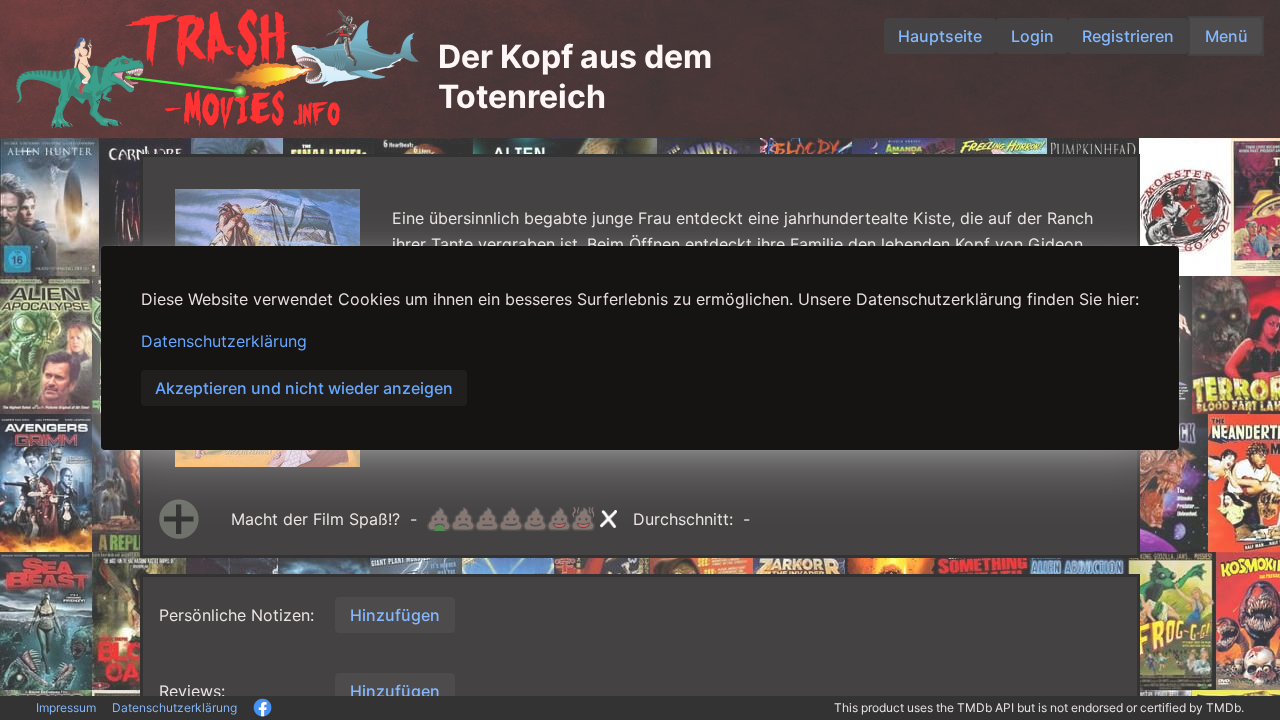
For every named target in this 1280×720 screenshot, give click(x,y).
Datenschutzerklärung (224, 341)
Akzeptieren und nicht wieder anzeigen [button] (304, 388)
